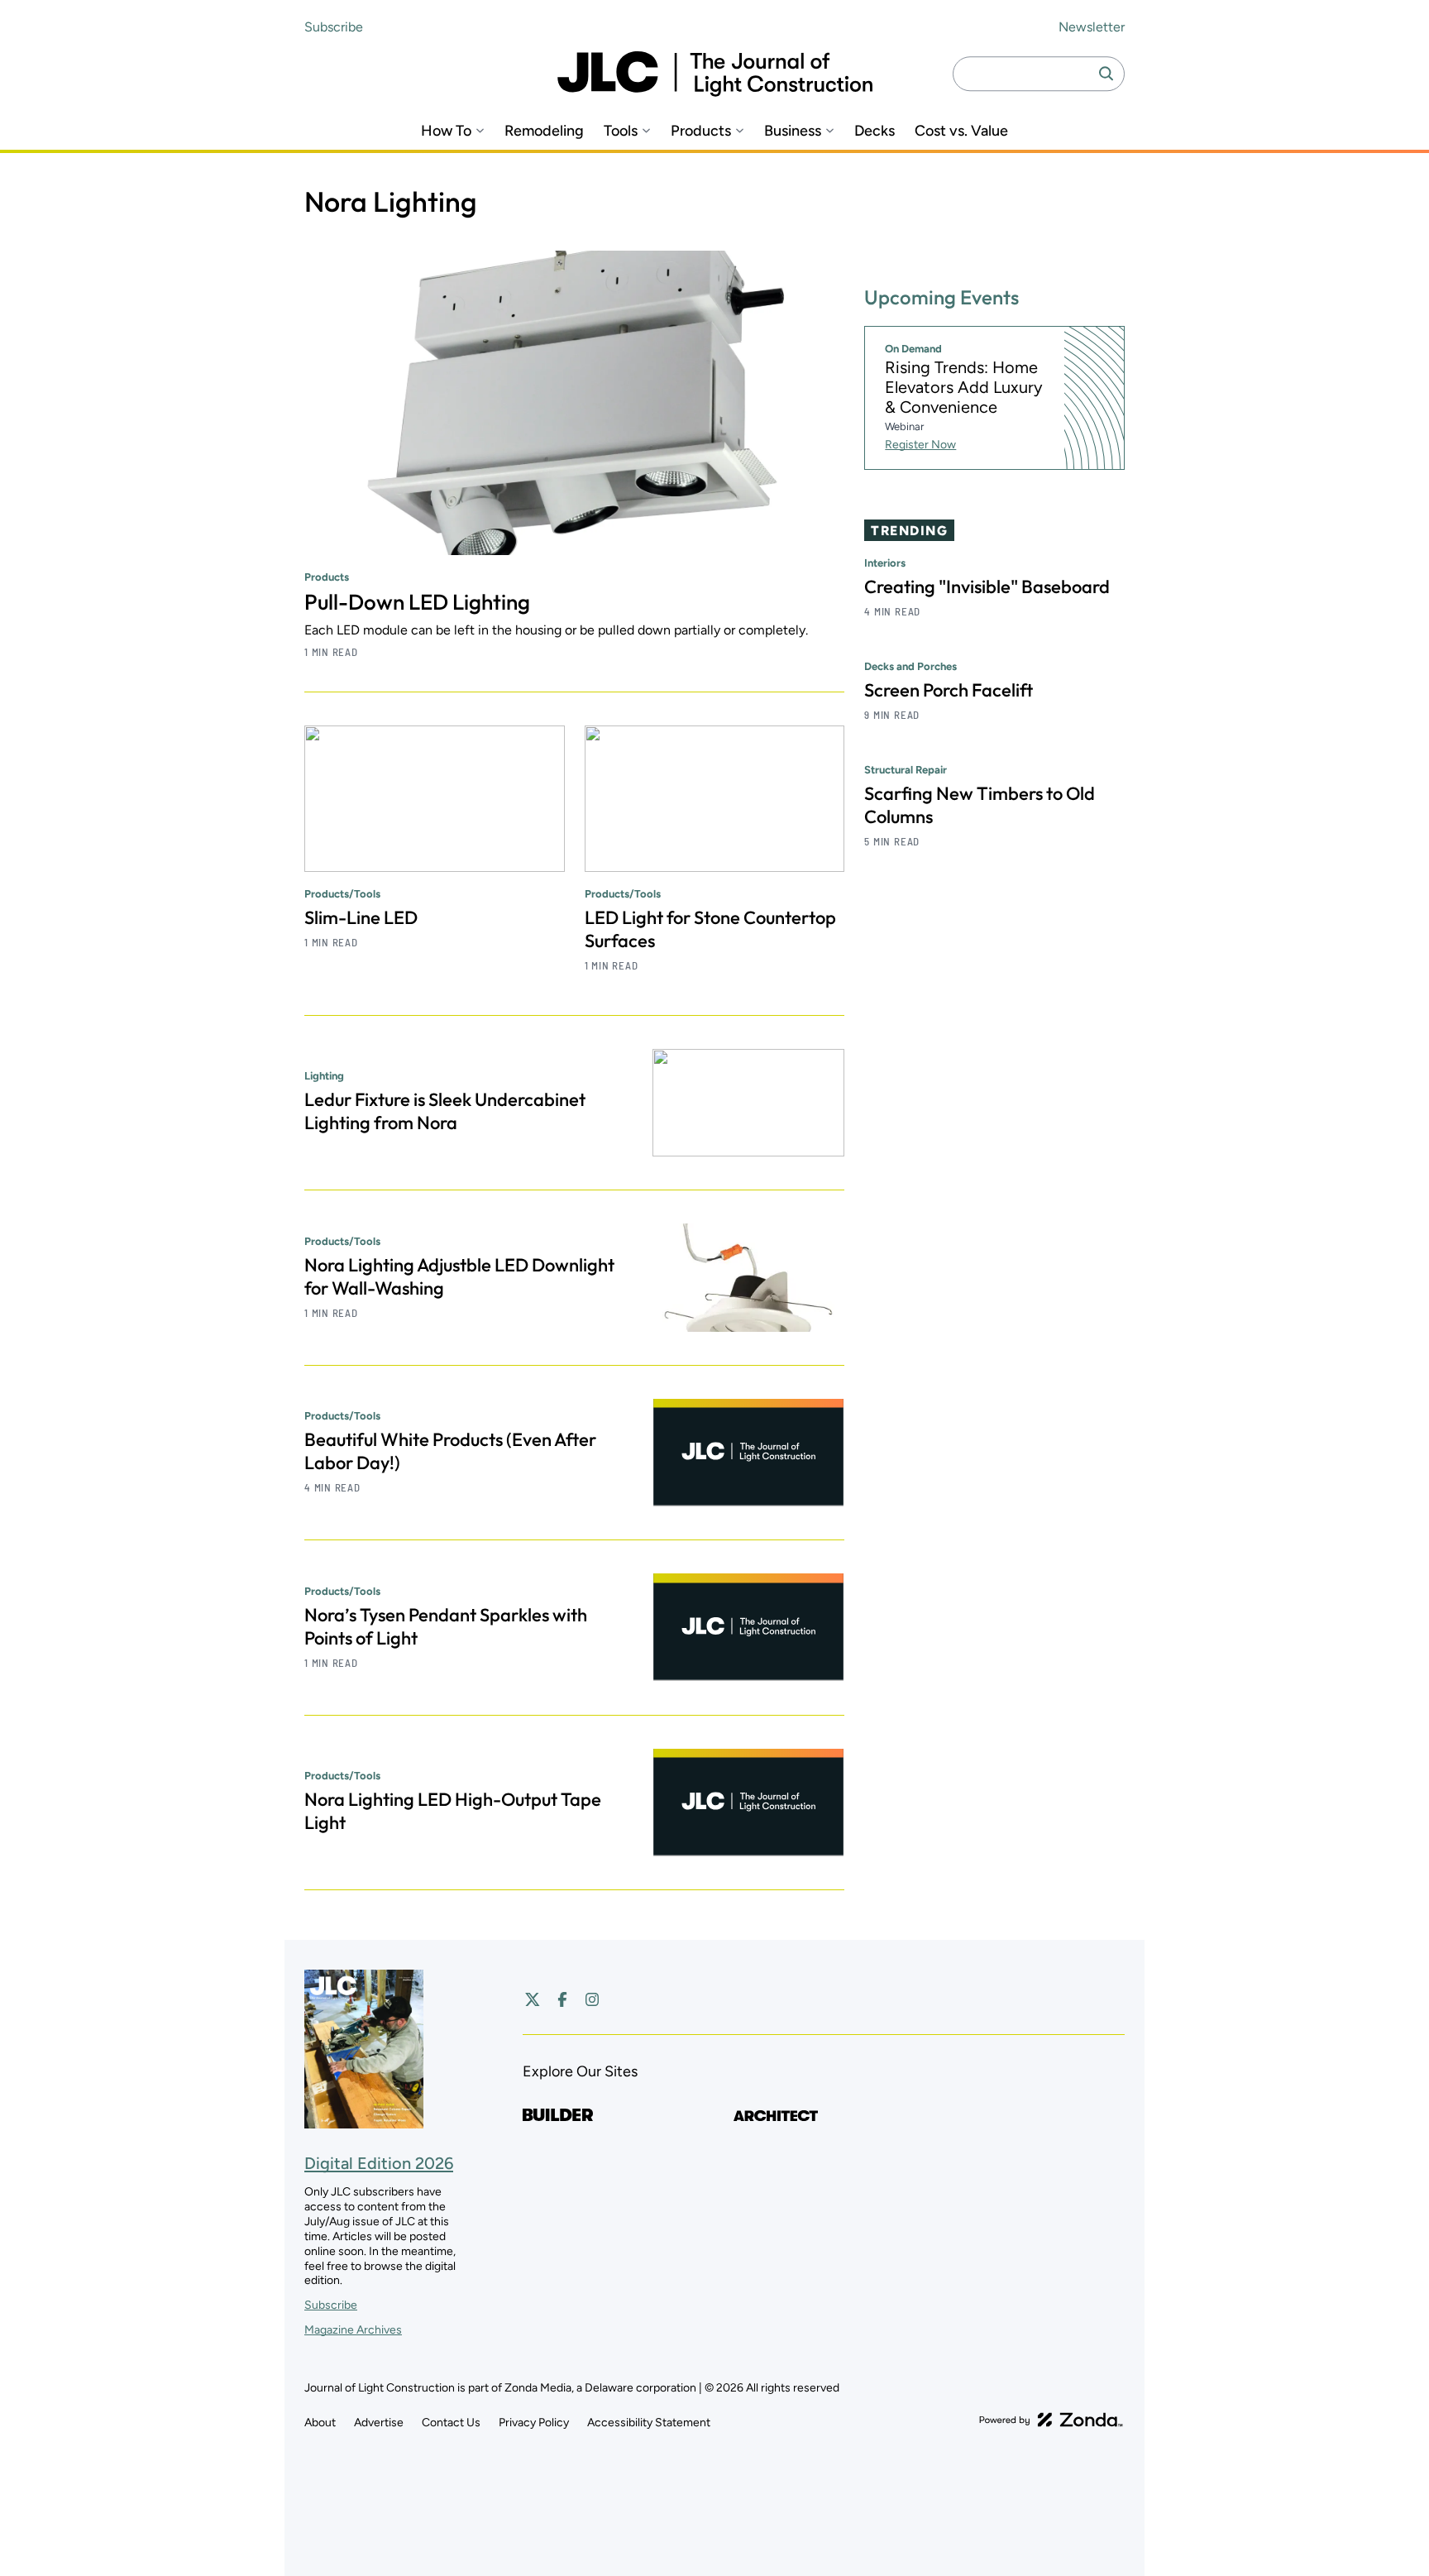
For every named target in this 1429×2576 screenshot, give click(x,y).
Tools (621, 131)
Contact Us (451, 2423)
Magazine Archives (353, 2330)
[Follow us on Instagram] (592, 1999)
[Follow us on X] (533, 1999)
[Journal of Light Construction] (715, 74)
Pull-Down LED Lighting (417, 602)
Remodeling (544, 131)
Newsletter (1092, 27)
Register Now (920, 445)
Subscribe (334, 27)
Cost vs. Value (961, 131)
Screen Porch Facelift (949, 690)
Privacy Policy (534, 2423)
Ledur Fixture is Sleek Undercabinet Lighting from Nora (445, 1111)
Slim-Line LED (361, 917)
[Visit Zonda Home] (1051, 2420)
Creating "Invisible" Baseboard (987, 587)
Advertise (379, 2423)
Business (793, 131)
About (320, 2423)
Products (701, 131)
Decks (875, 131)
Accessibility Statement (649, 2423)
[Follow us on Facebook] (562, 1999)
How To (446, 131)
